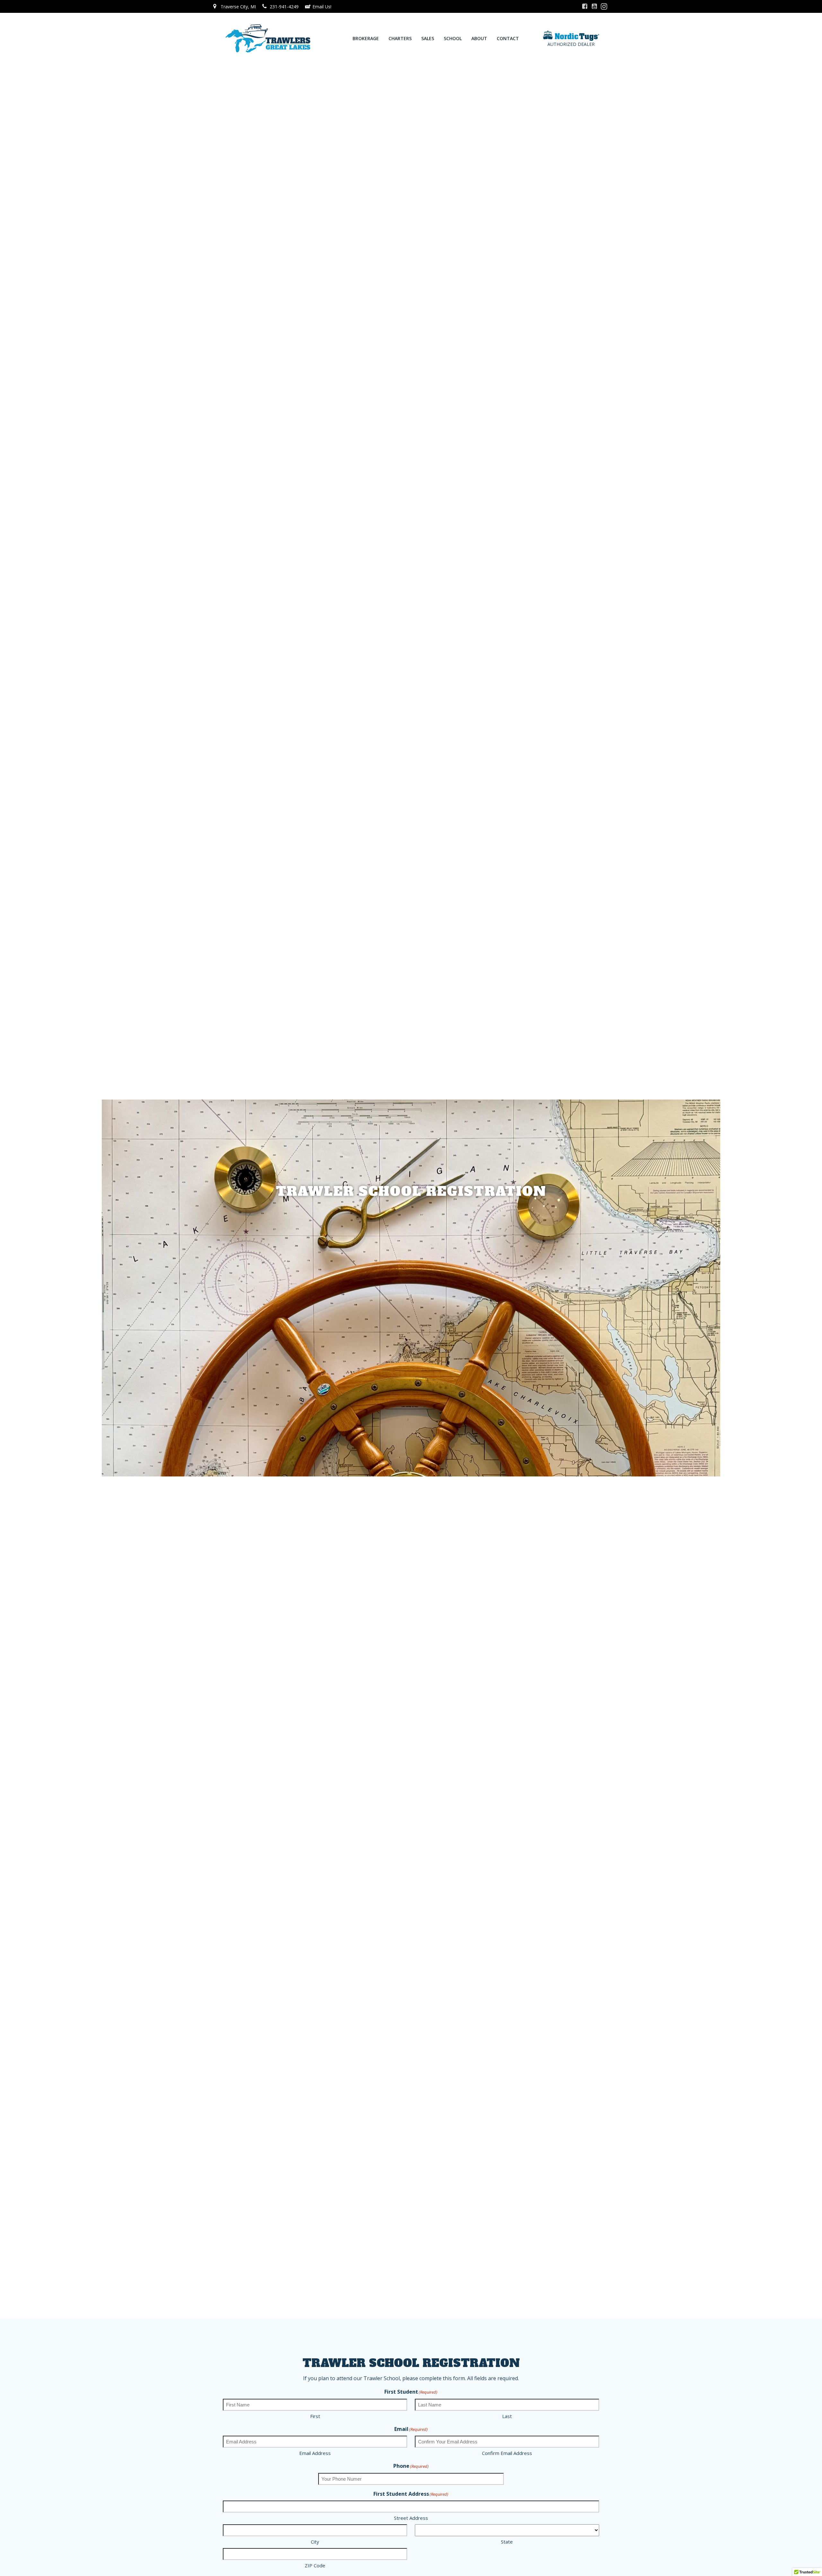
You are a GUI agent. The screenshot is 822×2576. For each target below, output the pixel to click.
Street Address (411, 2518)
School (453, 38)
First (315, 2416)
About (479, 38)
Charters (400, 38)
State (507, 2542)
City (315, 2542)
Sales (428, 38)
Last (507, 2416)
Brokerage (366, 38)
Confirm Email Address (507, 2453)
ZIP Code (315, 2565)
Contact (508, 38)
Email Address (315, 2453)
